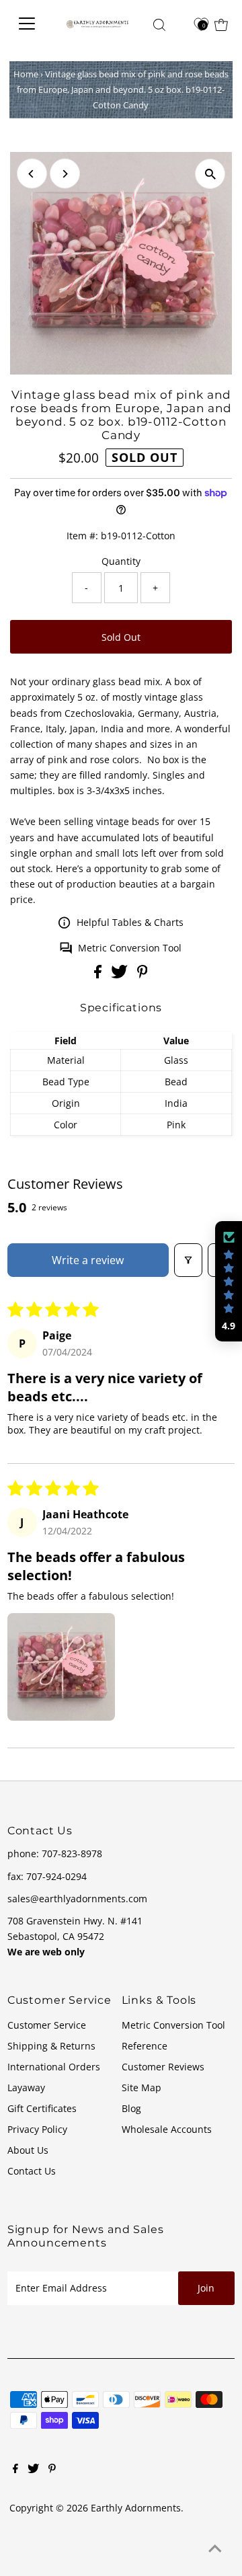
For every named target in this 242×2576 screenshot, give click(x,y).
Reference (145, 2046)
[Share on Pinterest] (143, 975)
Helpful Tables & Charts (130, 922)
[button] (61, 1667)
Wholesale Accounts (167, 2129)
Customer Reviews (163, 2067)
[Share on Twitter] (121, 975)
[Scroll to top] (215, 2549)
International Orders (54, 2067)
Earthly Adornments (136, 2508)
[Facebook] (15, 2470)
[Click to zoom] (210, 174)
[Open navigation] (30, 24)
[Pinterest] (52, 2470)
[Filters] (188, 1260)
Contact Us (32, 2171)
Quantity (121, 561)
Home (26, 74)
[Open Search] (159, 25)
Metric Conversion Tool (130, 948)
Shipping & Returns (51, 2046)
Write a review (88, 1260)
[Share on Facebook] (99, 975)
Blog (131, 2108)
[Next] (65, 174)
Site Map (142, 2087)
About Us (28, 2150)
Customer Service (47, 2025)
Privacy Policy (37, 2129)
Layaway (26, 2087)
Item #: (82, 536)
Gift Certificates (42, 2108)
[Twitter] (33, 2470)
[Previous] (32, 174)
